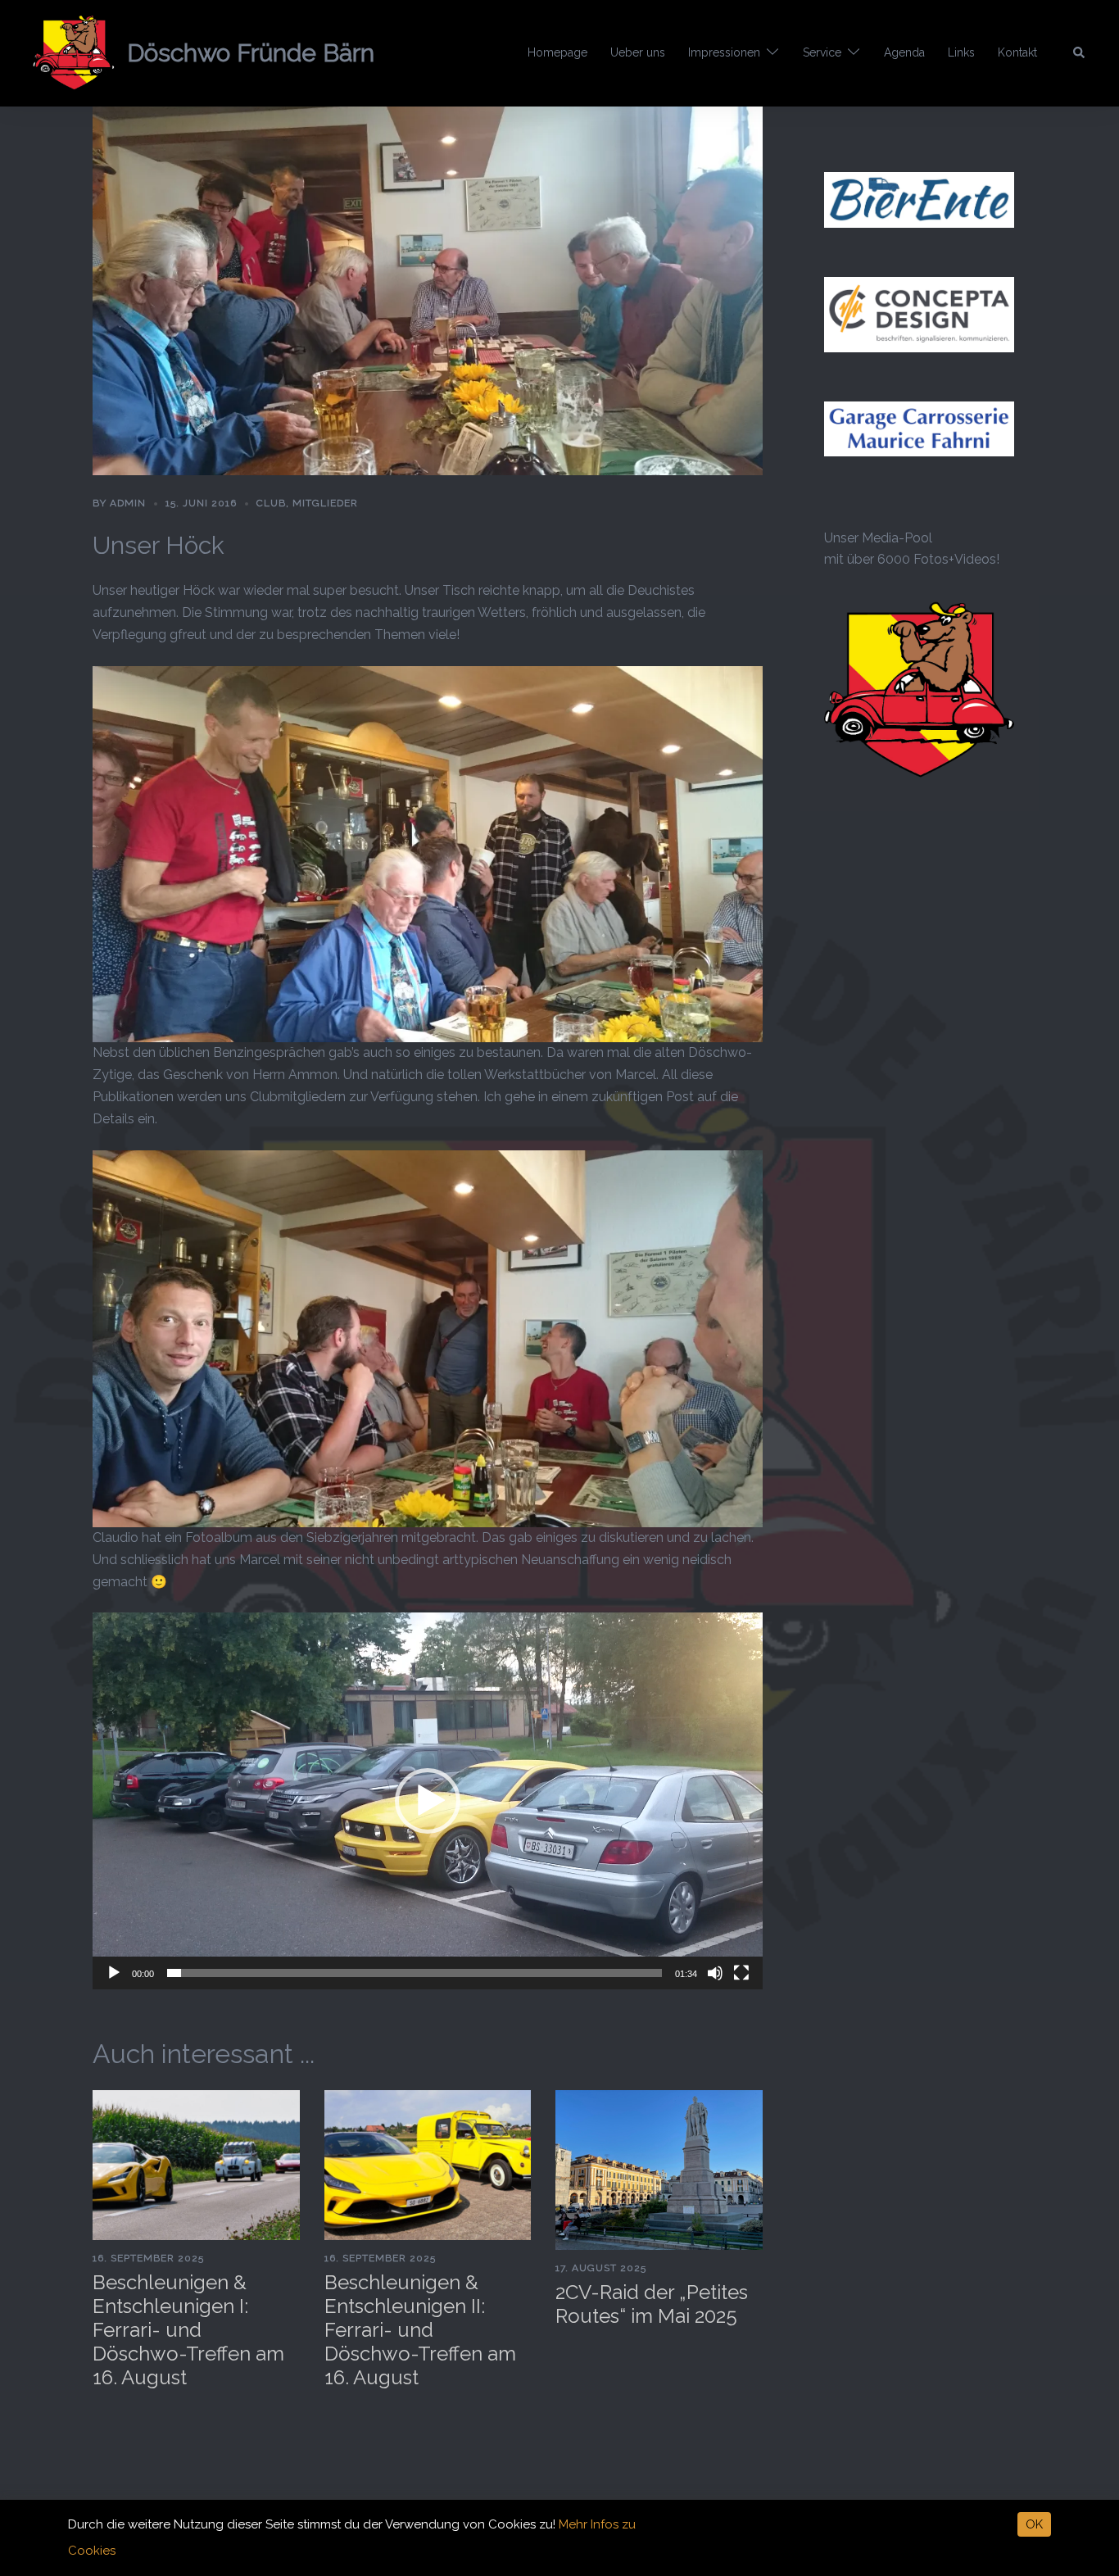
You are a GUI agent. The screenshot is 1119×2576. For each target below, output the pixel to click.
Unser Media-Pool (878, 538)
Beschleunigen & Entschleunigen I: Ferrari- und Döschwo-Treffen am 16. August (188, 2329)
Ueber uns (638, 52)
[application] (428, 1801)
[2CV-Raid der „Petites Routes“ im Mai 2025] (659, 2168)
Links (961, 52)
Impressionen (724, 52)
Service (822, 52)
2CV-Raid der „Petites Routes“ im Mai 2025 (652, 2304)
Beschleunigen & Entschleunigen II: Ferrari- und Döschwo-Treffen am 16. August (420, 2329)
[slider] (415, 1973)
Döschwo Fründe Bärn (251, 53)
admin (128, 503)
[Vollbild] (741, 1973)
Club (271, 503)
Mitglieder (325, 503)
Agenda (904, 52)
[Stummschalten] (715, 1973)
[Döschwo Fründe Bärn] (74, 53)
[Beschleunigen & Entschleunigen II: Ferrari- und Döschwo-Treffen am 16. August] (428, 2164)
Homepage (557, 52)
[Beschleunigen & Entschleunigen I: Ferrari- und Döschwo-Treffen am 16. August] (196, 2164)
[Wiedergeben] (114, 1973)
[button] (1080, 53)
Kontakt (1017, 52)
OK (1034, 2524)
